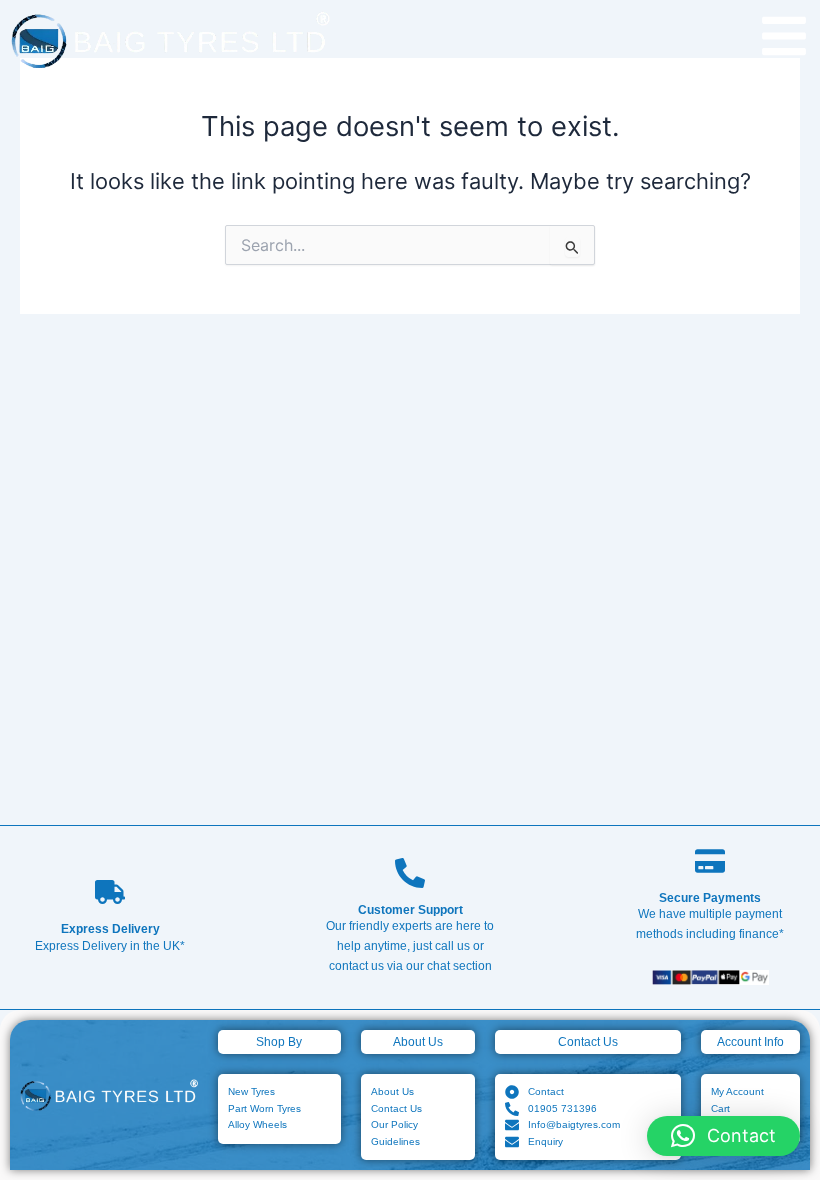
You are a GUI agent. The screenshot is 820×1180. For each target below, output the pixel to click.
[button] (723, 1136)
